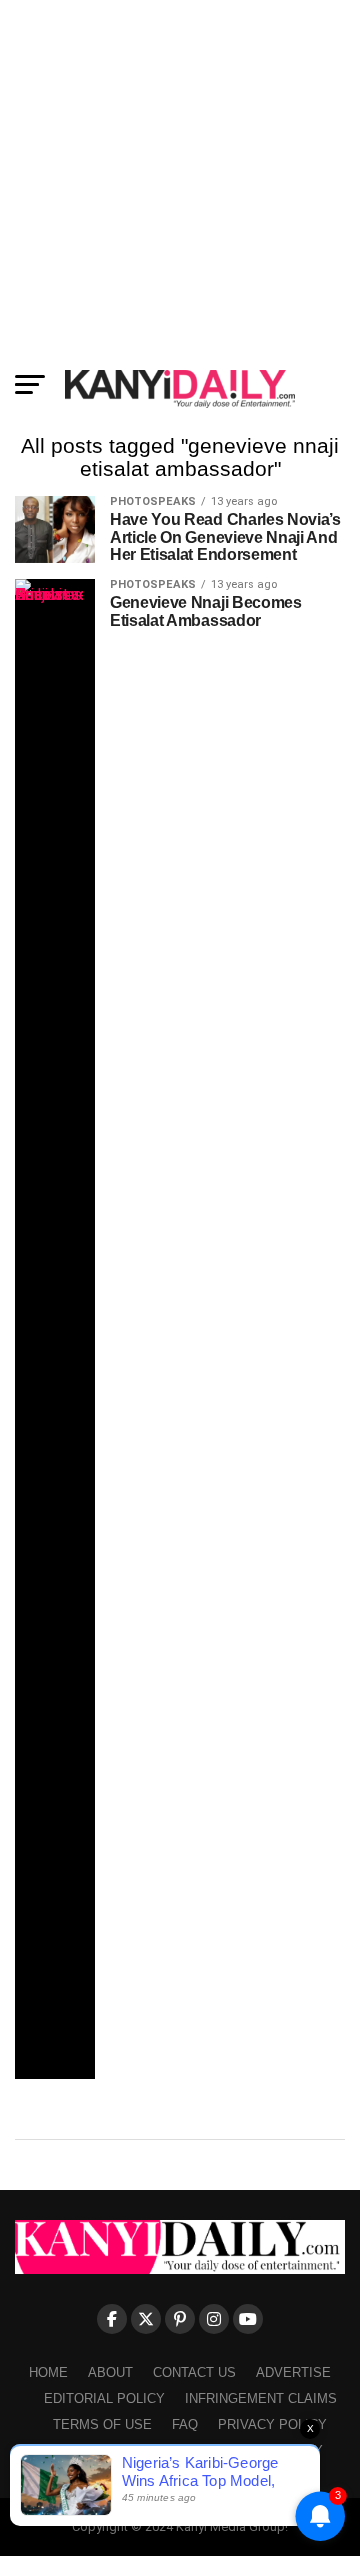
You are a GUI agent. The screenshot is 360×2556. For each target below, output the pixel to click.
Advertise (293, 2372)
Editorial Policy (104, 2398)
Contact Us (194, 2372)
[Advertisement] (180, 180)
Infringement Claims (261, 2398)
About (110, 2372)
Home (48, 2372)
